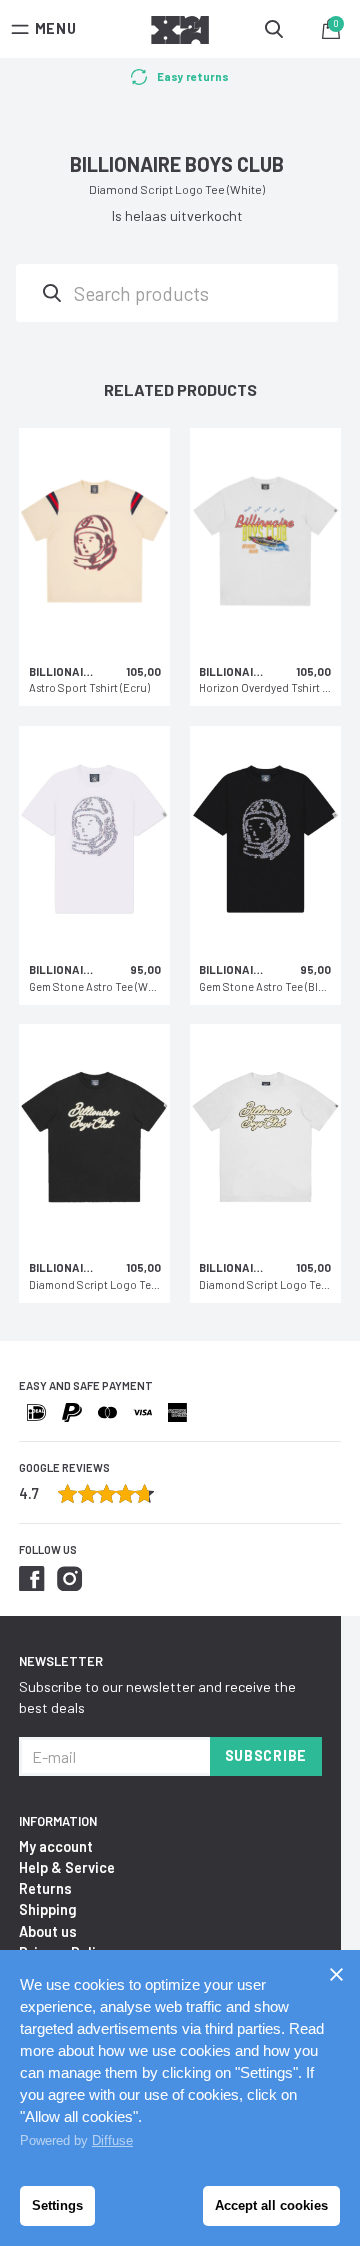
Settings (57, 2205)
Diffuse (112, 2140)
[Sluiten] (336, 1974)
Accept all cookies (271, 2205)
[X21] (180, 33)
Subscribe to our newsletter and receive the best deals (157, 1697)
